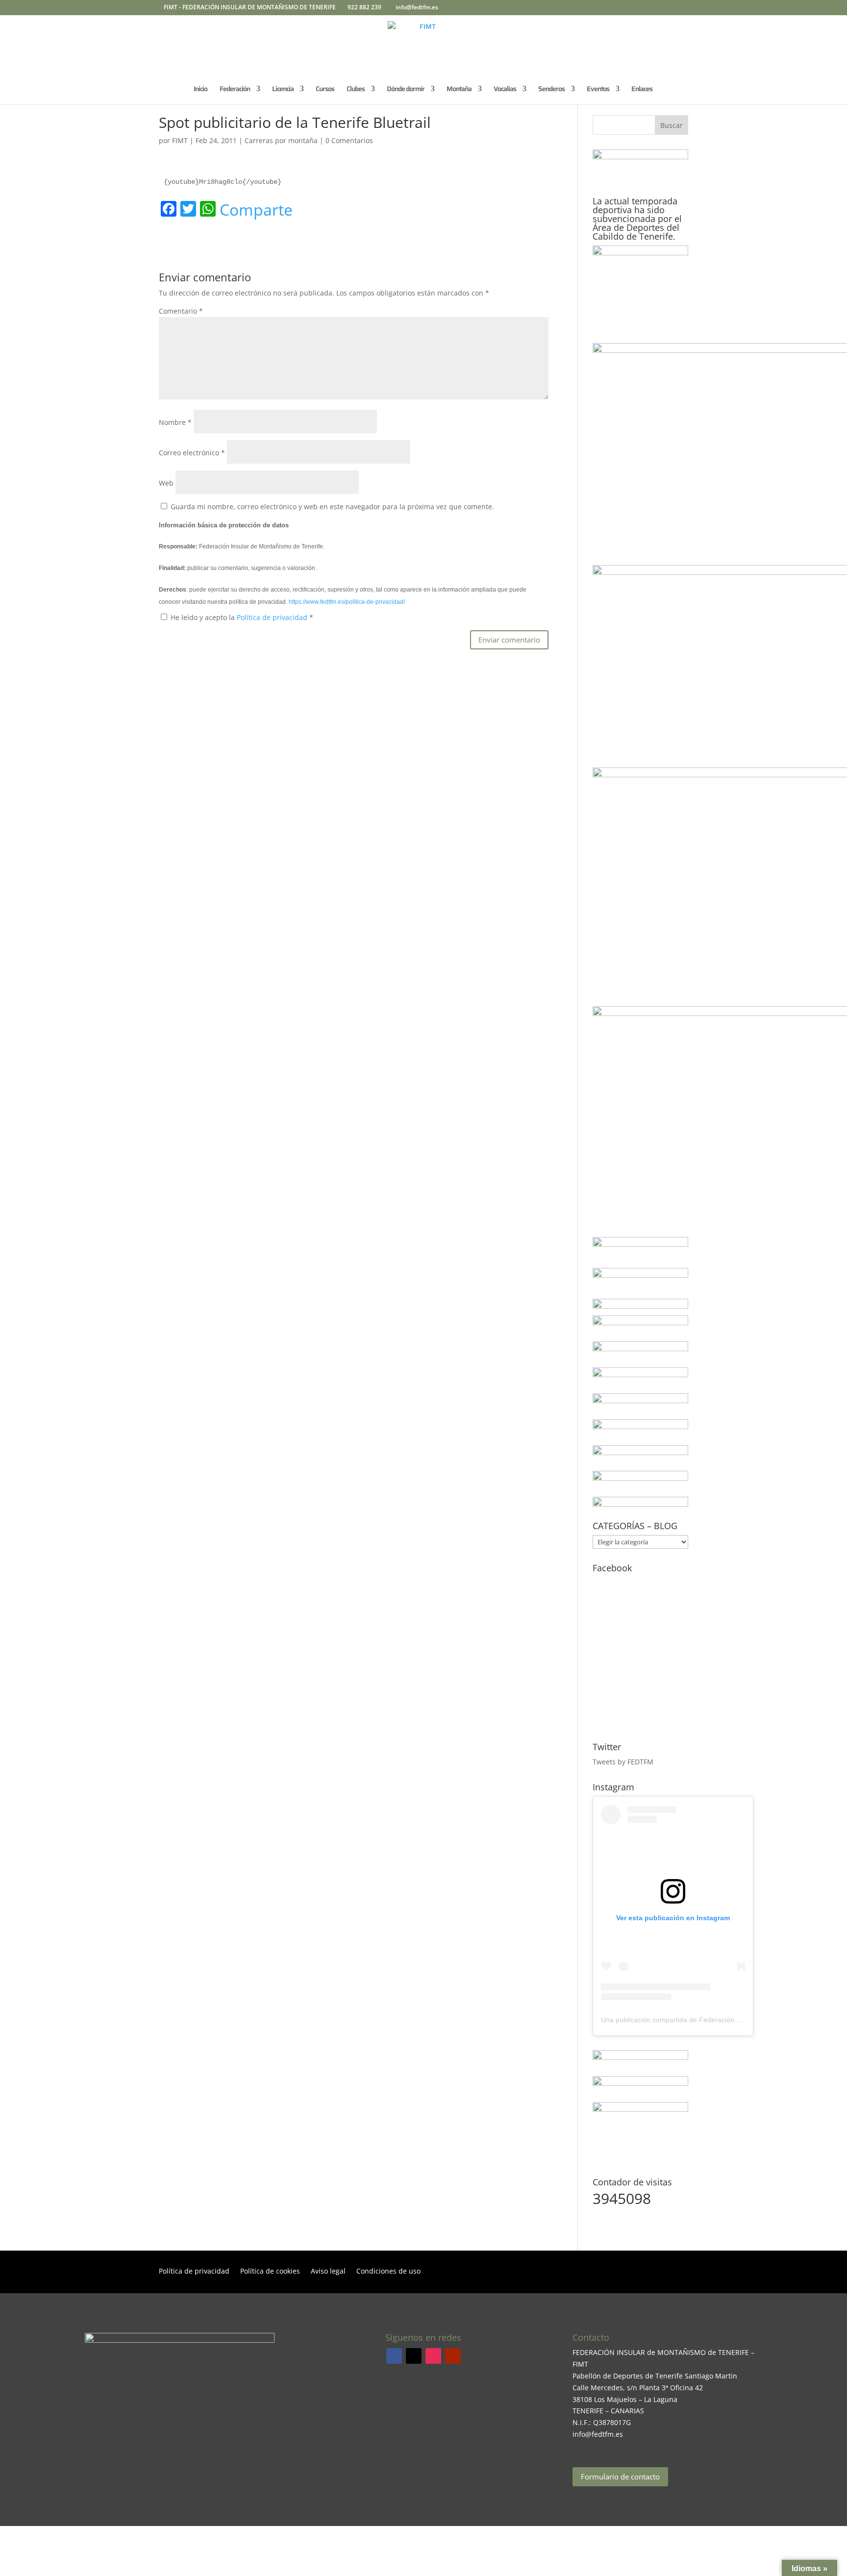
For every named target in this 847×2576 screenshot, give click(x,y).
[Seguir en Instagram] (433, 2356)
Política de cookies (270, 2272)
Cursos (325, 90)
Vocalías (505, 90)
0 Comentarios (349, 140)
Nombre (175, 422)
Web (166, 483)
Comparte (256, 210)
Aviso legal (328, 2272)
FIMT (180, 140)
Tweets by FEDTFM (623, 1762)
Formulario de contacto (620, 2477)
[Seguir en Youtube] (453, 2356)
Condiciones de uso (388, 2272)
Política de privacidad (273, 617)
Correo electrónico (192, 453)
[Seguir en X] (414, 2356)
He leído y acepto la (242, 617)
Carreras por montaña (281, 140)
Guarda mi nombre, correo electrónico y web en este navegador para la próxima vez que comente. (332, 507)
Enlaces (642, 90)
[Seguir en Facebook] (394, 2356)
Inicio (200, 90)
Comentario (181, 311)
